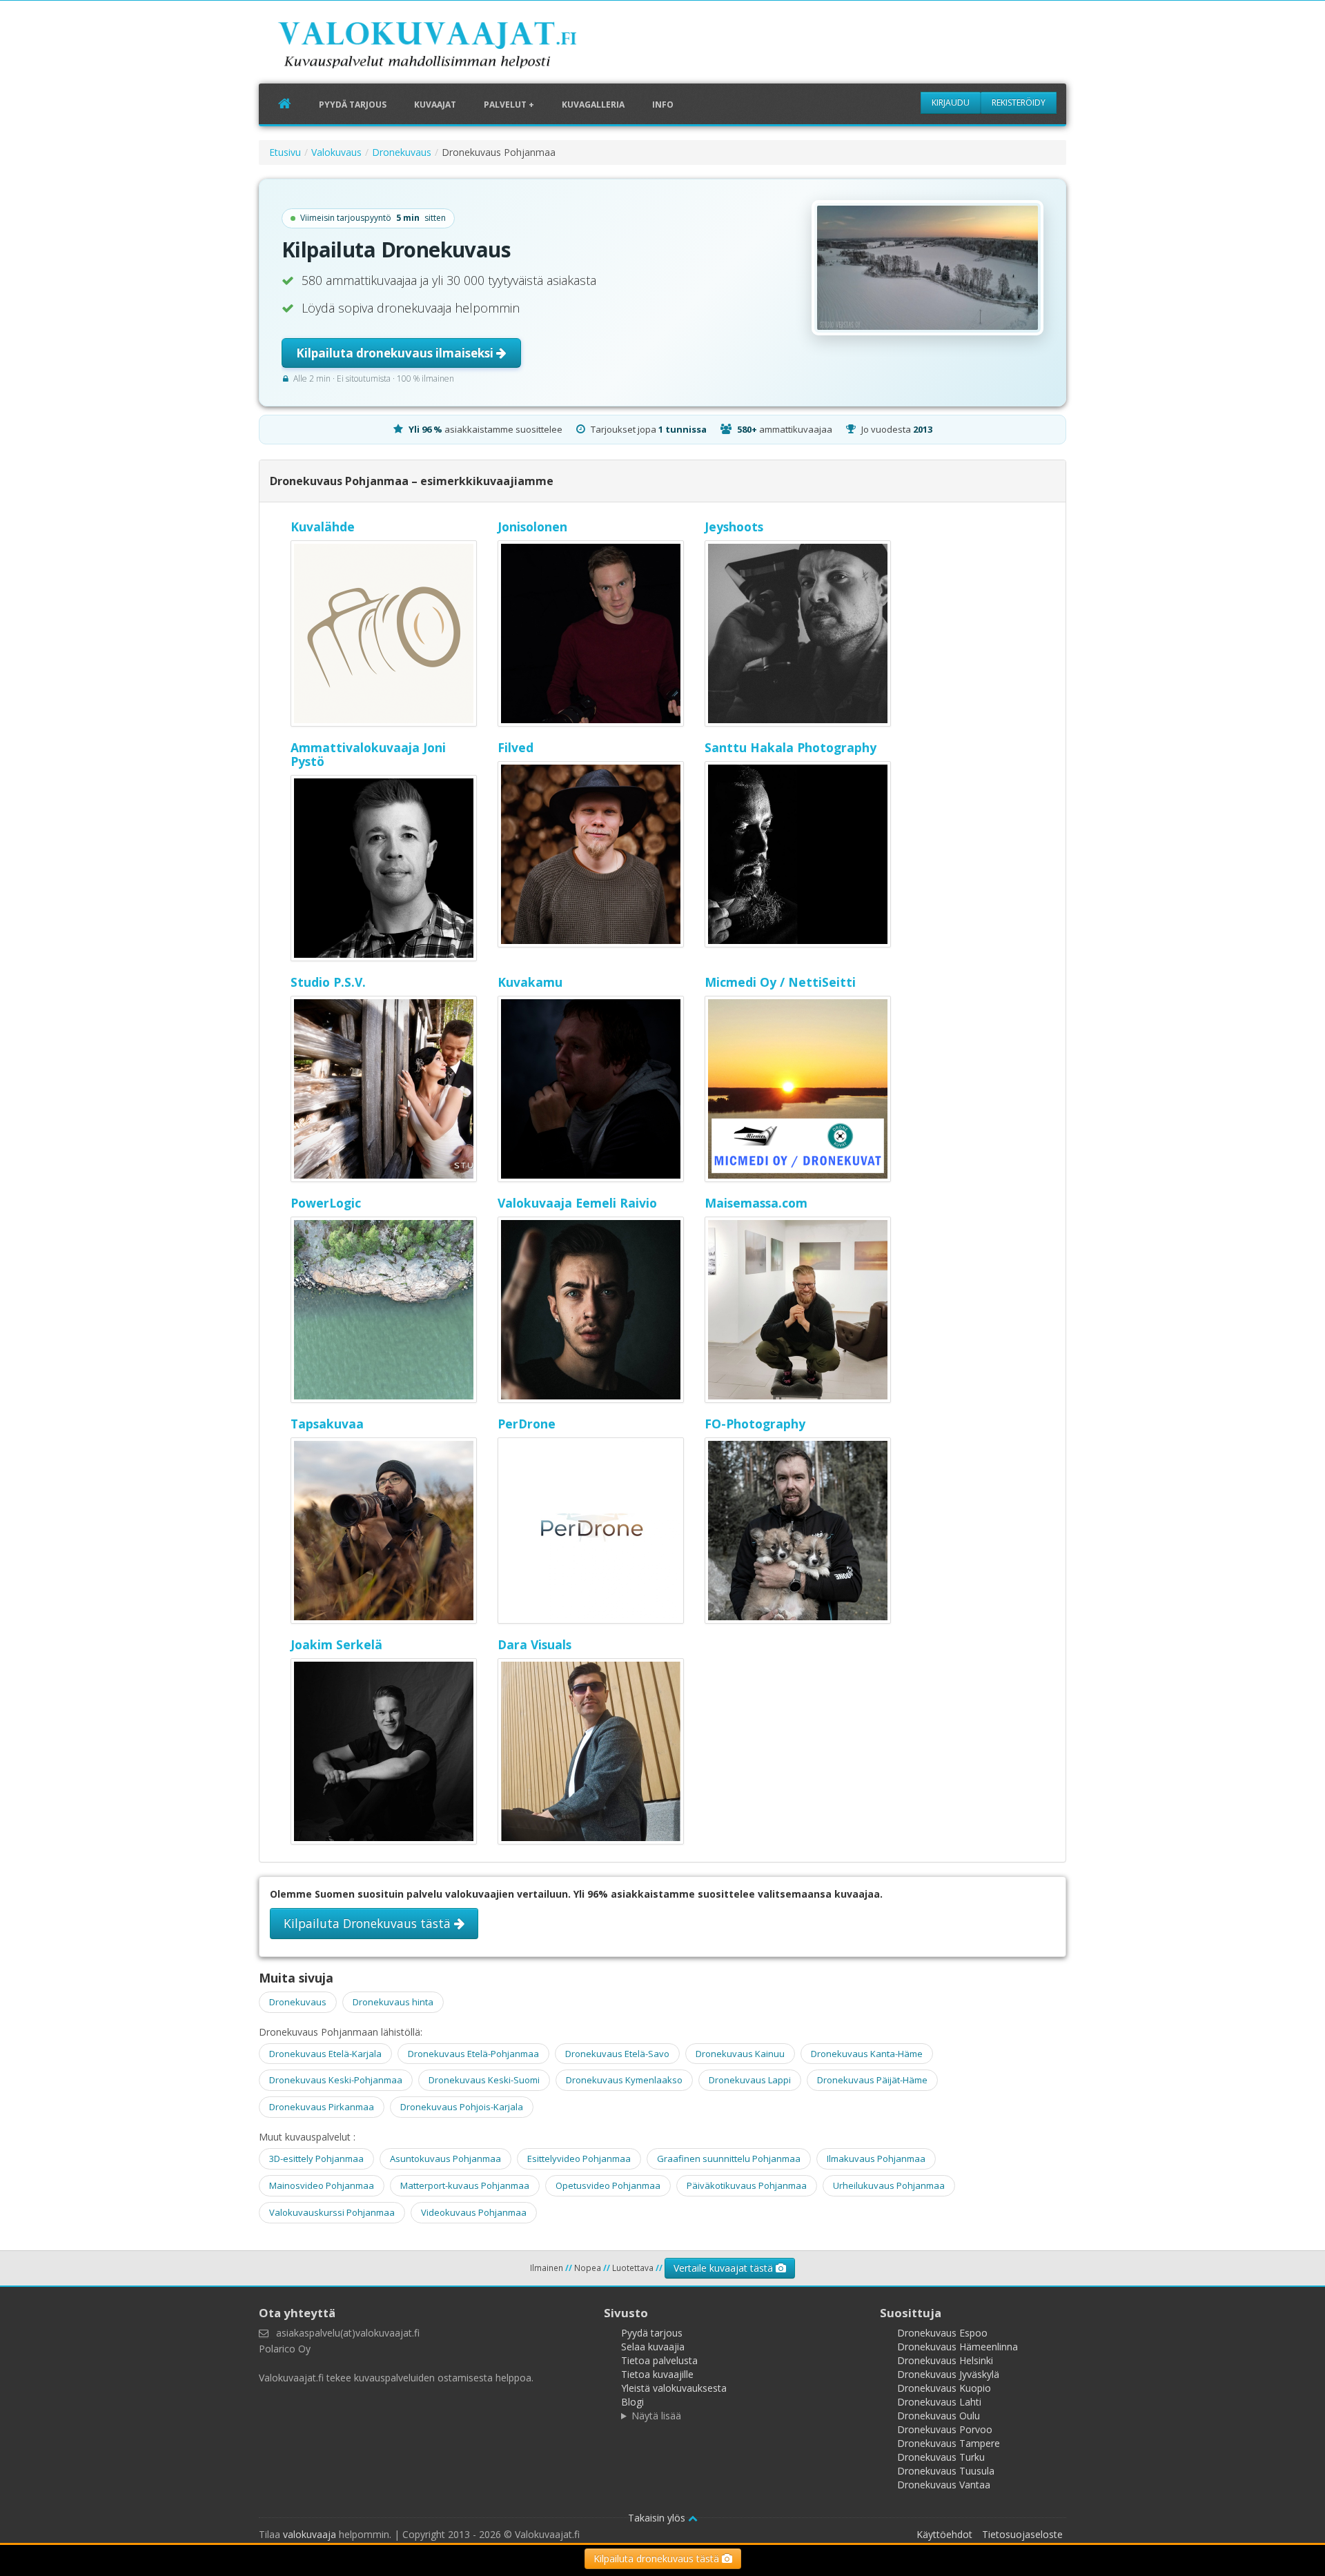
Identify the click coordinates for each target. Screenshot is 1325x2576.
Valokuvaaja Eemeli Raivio (577, 1203)
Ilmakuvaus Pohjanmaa (876, 2159)
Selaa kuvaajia (653, 2347)
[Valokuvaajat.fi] (449, 48)
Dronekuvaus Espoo (942, 2333)
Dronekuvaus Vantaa (944, 2485)
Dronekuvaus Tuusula (946, 2471)
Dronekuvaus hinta (393, 2002)
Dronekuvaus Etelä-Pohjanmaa (473, 2054)
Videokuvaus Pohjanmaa (474, 2212)
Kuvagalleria (593, 105)
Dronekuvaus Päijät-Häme (872, 2080)
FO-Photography (755, 1424)
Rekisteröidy (1019, 102)
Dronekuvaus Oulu (939, 2416)
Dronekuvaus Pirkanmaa (322, 2107)
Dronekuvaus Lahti (939, 2402)
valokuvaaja (310, 2534)
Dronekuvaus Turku (941, 2457)
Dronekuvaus (402, 152)
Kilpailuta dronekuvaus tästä (658, 2558)
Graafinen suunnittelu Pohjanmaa (729, 2159)
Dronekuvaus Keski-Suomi (484, 2080)
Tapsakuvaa (327, 1424)
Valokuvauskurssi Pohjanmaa (332, 2212)
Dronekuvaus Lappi (750, 2080)
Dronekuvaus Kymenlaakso (624, 2080)
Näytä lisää (656, 2416)
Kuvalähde (323, 527)
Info (663, 105)
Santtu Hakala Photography (791, 747)
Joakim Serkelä (336, 1644)
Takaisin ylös (658, 2518)
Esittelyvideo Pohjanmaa (579, 2159)
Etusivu (285, 152)
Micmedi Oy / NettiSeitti (780, 982)
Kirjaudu (951, 102)
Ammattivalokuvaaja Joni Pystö (368, 754)
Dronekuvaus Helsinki (945, 2360)
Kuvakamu (530, 982)
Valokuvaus (336, 152)
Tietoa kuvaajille (657, 2374)
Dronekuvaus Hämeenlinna (958, 2347)
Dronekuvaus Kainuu (740, 2054)
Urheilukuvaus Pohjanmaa (889, 2185)
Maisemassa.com (756, 1203)
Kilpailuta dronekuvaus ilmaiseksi (396, 353)
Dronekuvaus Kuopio (944, 2388)
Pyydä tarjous (353, 105)
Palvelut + (509, 105)
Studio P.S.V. (328, 982)
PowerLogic (326, 1203)
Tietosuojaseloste (1022, 2534)
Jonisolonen (532, 527)
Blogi (632, 2402)
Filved (516, 747)
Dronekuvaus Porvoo (945, 2429)
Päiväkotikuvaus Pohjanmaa (747, 2185)
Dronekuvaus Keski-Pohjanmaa (336, 2080)
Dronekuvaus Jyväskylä (948, 2374)
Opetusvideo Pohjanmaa (608, 2185)
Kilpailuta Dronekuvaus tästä (369, 1923)
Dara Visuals (534, 1644)
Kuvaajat (435, 105)
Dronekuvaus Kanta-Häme (867, 2054)
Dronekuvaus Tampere (949, 2443)
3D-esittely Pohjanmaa (316, 2159)
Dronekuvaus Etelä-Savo (617, 2054)
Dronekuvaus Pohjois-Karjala (462, 2107)
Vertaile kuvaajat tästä (725, 2268)
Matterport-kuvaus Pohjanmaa (465, 2185)
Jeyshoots (734, 527)
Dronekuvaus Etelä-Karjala (325, 2054)
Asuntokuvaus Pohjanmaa (445, 2159)
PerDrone (527, 1424)
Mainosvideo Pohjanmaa (322, 2185)
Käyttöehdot (944, 2534)
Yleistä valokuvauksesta (674, 2388)
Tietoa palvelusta (659, 2360)
